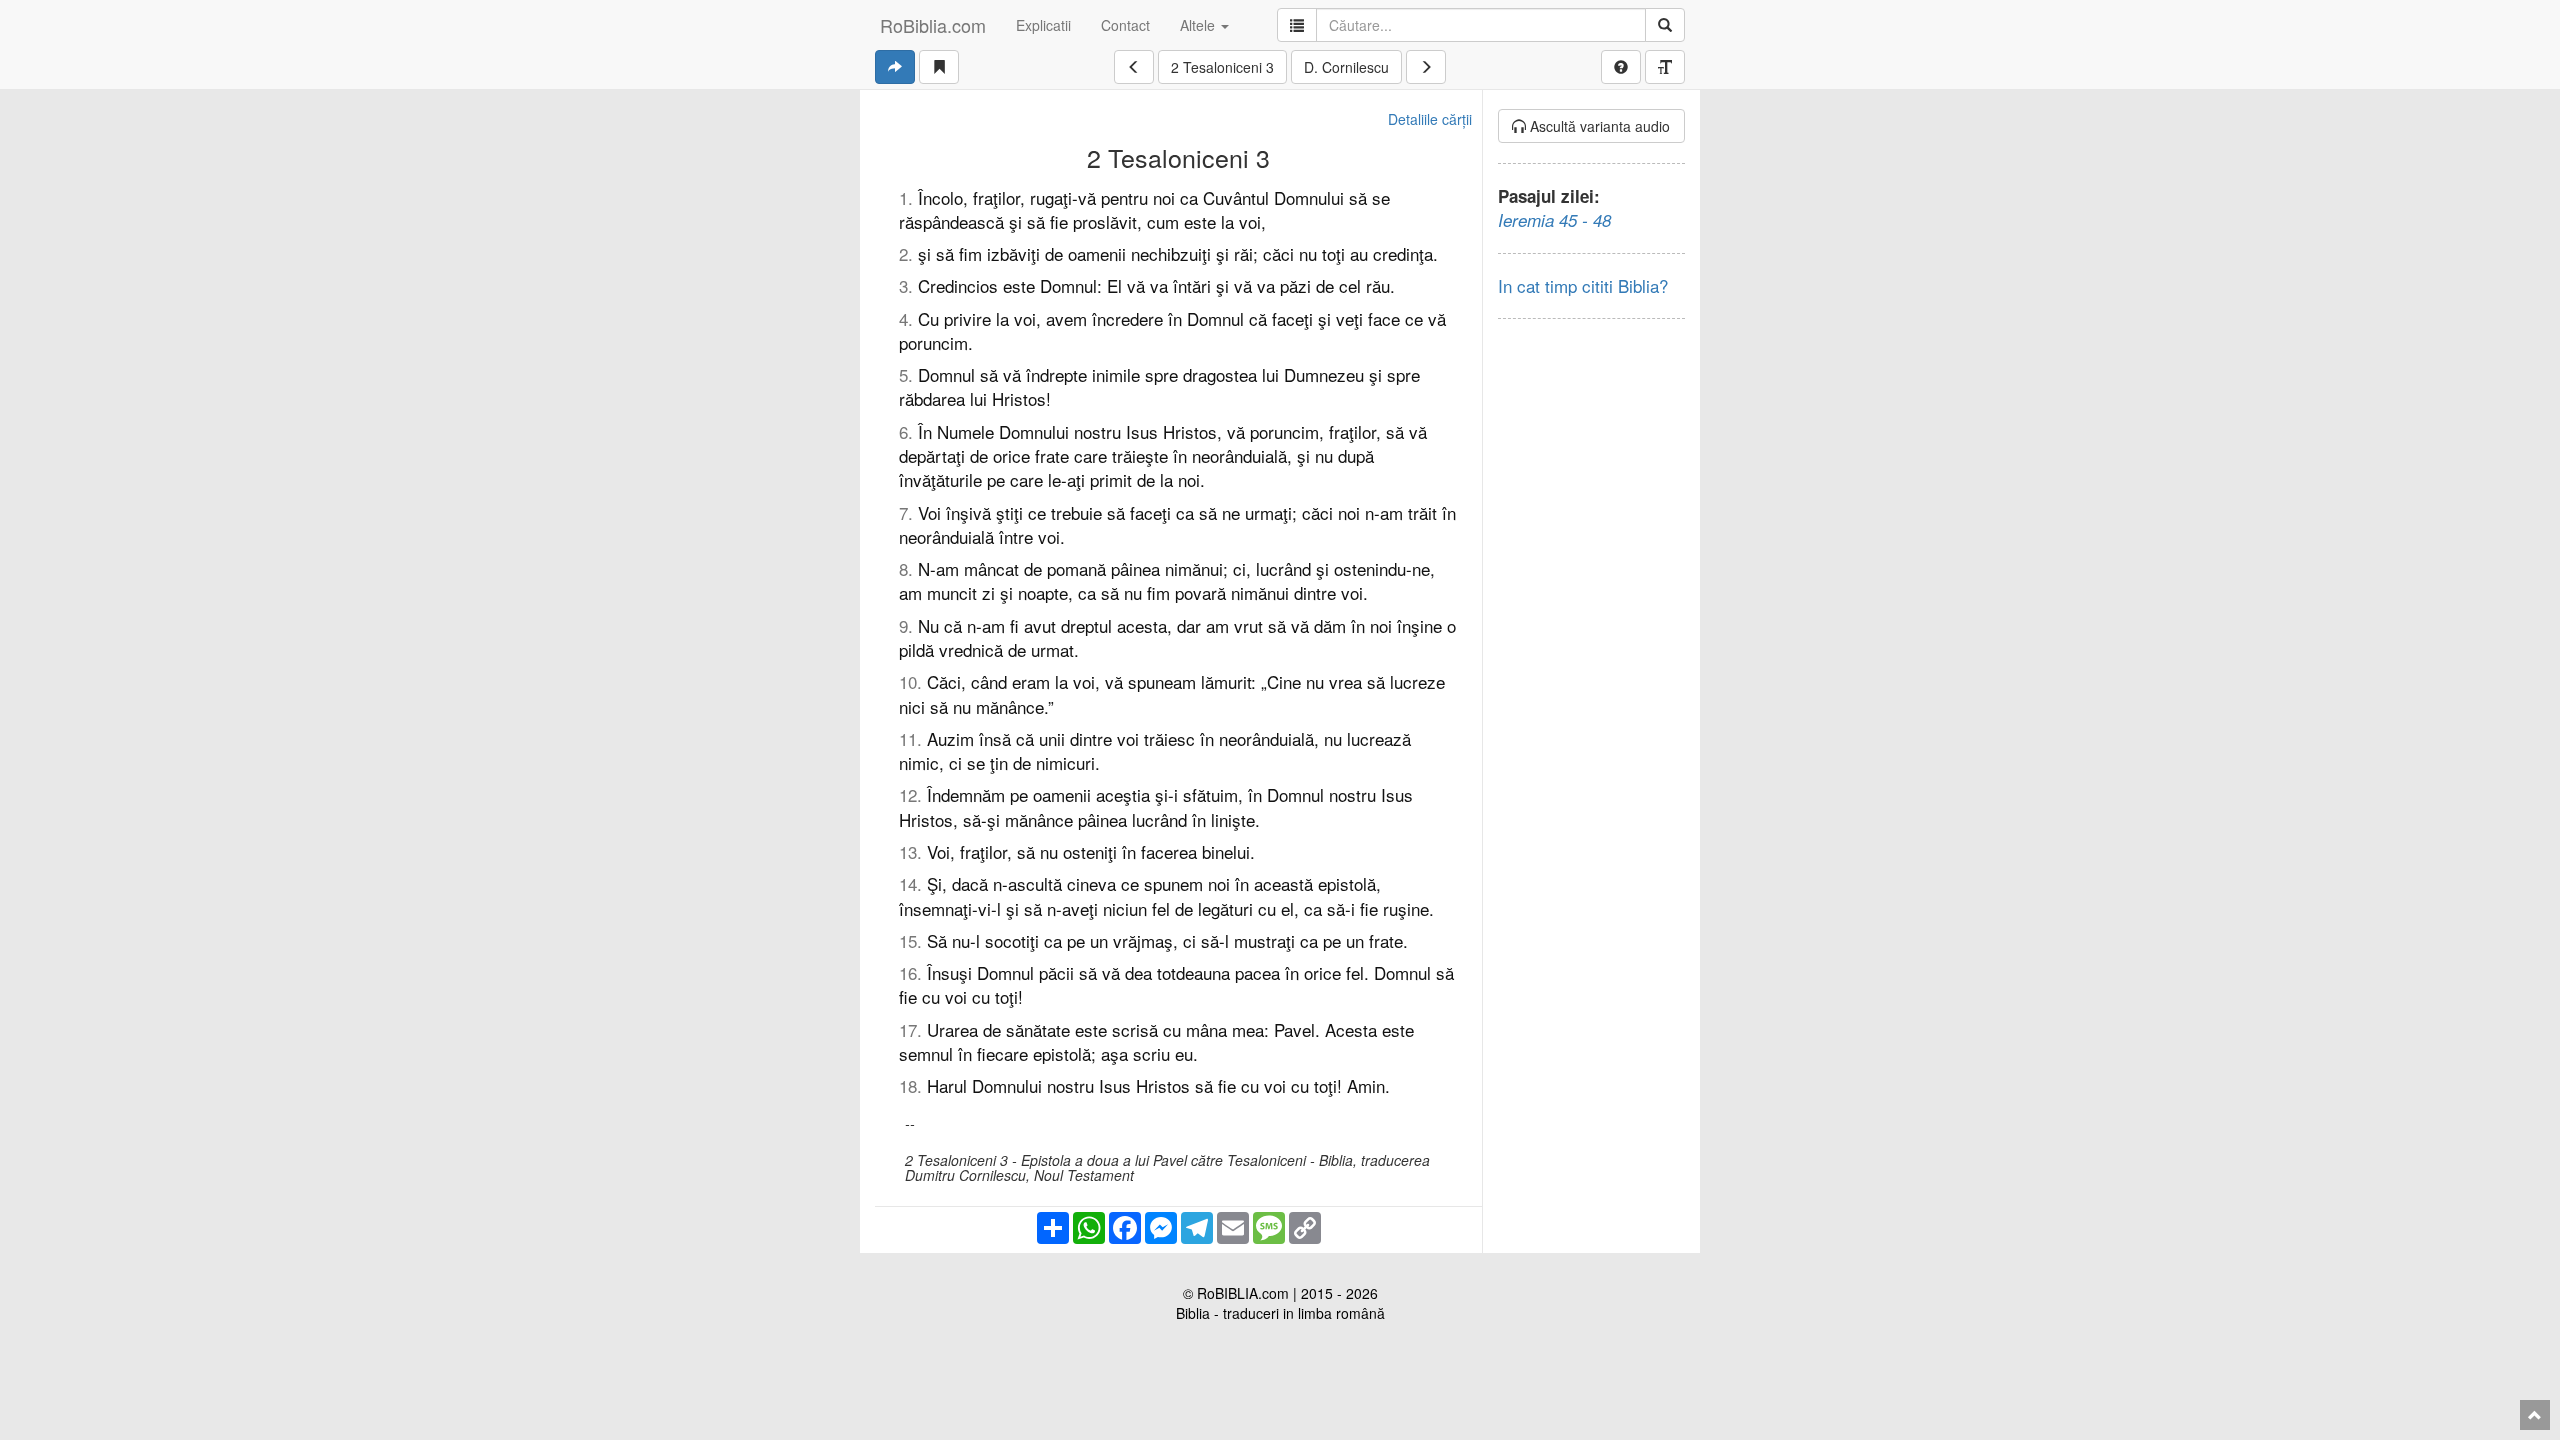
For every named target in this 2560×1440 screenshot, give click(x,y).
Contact (1125, 25)
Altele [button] (1199, 25)
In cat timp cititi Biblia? (1583, 285)
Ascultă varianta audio (1598, 126)
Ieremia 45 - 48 (1554, 220)
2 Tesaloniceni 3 (1222, 67)
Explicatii (1043, 25)
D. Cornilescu (1346, 67)
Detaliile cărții (1430, 119)
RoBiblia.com (933, 25)
